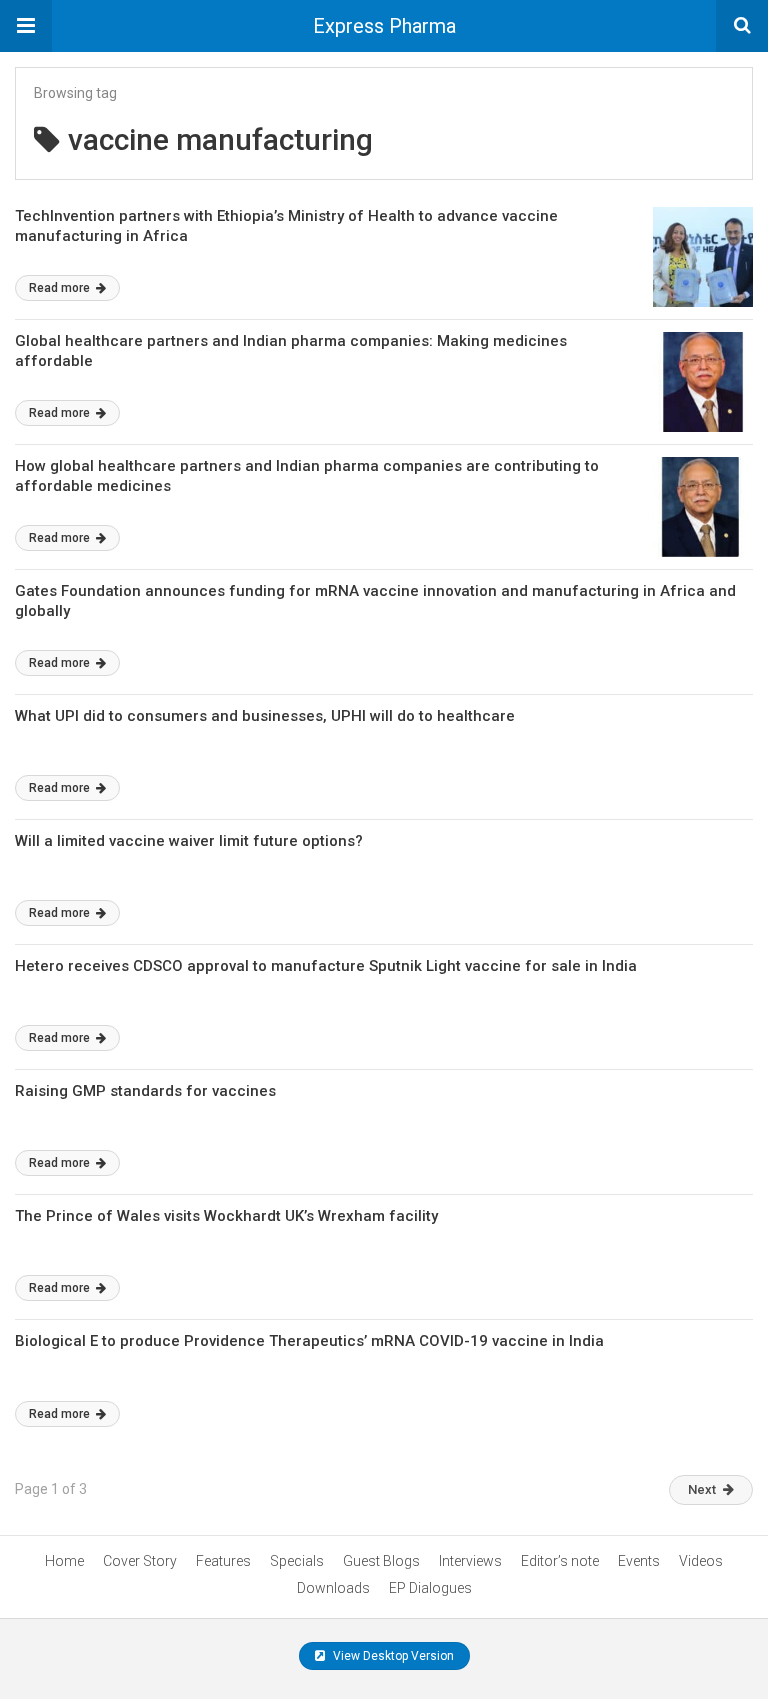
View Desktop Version (392, 1656)
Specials (297, 1561)
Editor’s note (560, 1561)
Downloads (333, 1588)
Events (639, 1561)
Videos (701, 1561)
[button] (26, 26)
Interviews (470, 1561)
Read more (61, 288)
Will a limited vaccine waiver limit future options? (189, 841)
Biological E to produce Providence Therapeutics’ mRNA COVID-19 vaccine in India (309, 1341)
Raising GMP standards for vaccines (145, 1091)
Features (223, 1561)
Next (702, 1489)
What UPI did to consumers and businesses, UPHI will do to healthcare (265, 716)
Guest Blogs (381, 1561)
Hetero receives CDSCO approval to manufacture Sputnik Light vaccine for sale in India (326, 966)
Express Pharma (384, 26)
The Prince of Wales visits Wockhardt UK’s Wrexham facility (226, 1216)
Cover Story (140, 1561)
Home (64, 1561)
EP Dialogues (430, 1588)
